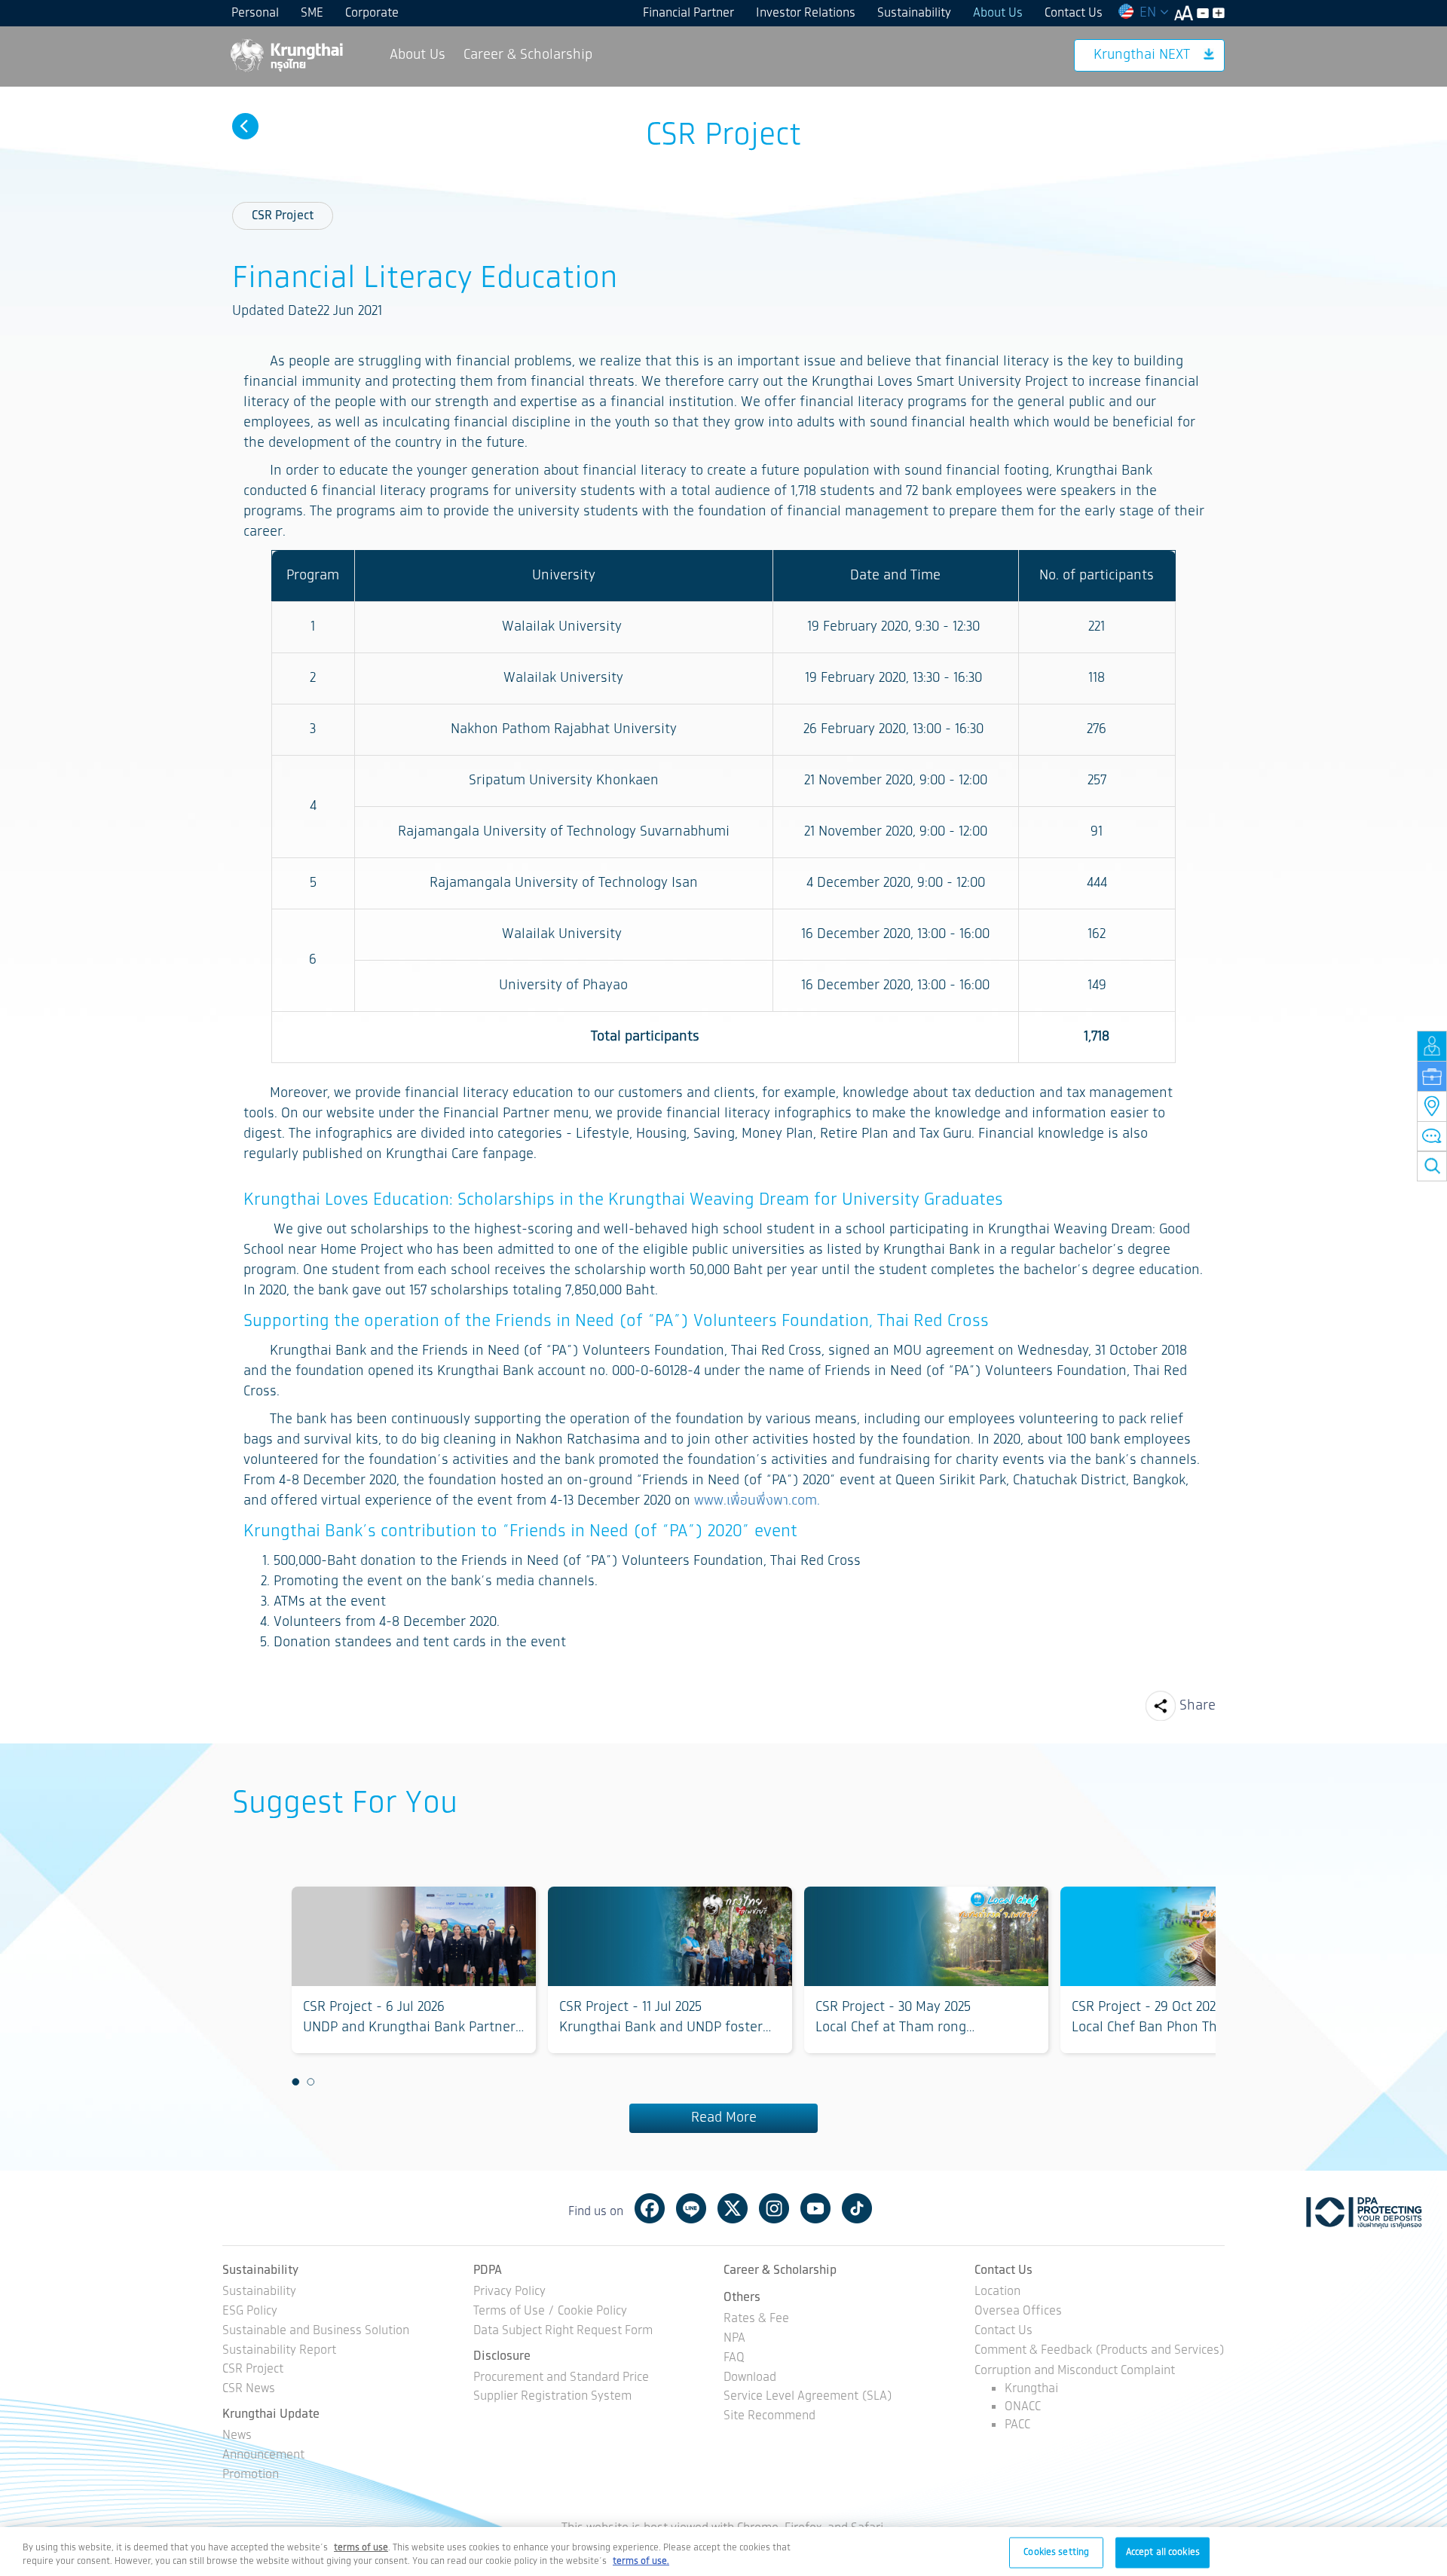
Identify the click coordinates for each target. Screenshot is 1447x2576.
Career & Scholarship (528, 55)
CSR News (249, 2390)
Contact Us (1074, 13)
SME (312, 13)
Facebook (650, 2208)
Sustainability (914, 13)
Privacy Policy (509, 2292)
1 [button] (295, 2082)
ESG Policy (250, 2312)
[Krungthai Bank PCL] (286, 55)
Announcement (263, 2456)
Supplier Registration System (552, 2397)
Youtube (815, 2208)
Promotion (251, 2475)
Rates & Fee (756, 2319)
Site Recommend (769, 2417)
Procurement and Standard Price (561, 2378)
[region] (723, 2552)
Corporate (372, 13)
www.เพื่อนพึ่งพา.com (756, 1501)
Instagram (774, 2208)
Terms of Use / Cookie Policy (550, 2312)
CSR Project (283, 216)
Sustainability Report (279, 2351)
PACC (1017, 2425)
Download (750, 2378)
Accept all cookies (1163, 2552)
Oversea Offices (1018, 2312)
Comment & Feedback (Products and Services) (1100, 2351)
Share (1198, 1706)
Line (691, 2208)
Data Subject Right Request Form (563, 2332)
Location (997, 2292)
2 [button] (311, 2082)
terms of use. (641, 2561)
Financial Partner (688, 13)
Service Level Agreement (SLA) (808, 2397)
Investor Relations (806, 13)
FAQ (734, 2359)
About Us (998, 13)
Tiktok (857, 2208)
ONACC (1023, 2407)
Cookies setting (1056, 2552)
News (237, 2436)
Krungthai (1031, 2389)
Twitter (733, 2208)
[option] (414, 1970)
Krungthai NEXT (1142, 55)
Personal (255, 13)
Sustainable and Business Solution (316, 2332)
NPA (734, 2339)
